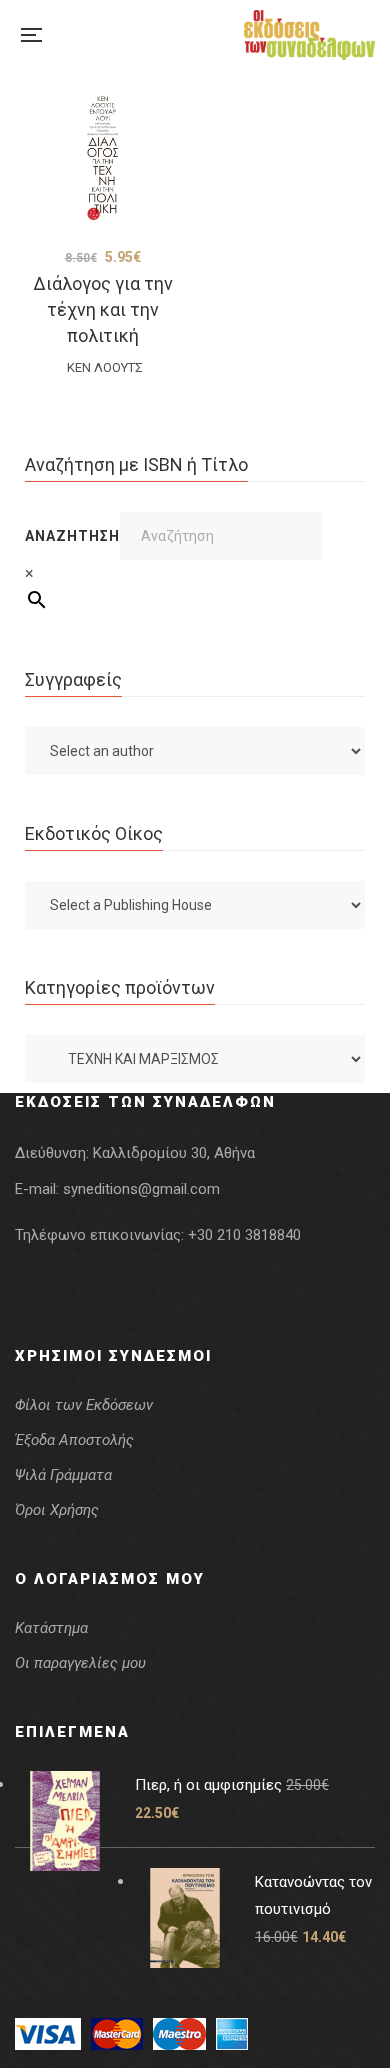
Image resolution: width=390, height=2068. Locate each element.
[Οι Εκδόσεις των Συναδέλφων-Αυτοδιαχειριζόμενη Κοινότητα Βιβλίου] (309, 35)
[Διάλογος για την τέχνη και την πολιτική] (102, 157)
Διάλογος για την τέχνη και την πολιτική (103, 309)
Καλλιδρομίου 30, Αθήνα (174, 1153)
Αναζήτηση (72, 536)
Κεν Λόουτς (105, 367)
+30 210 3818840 (244, 1235)
